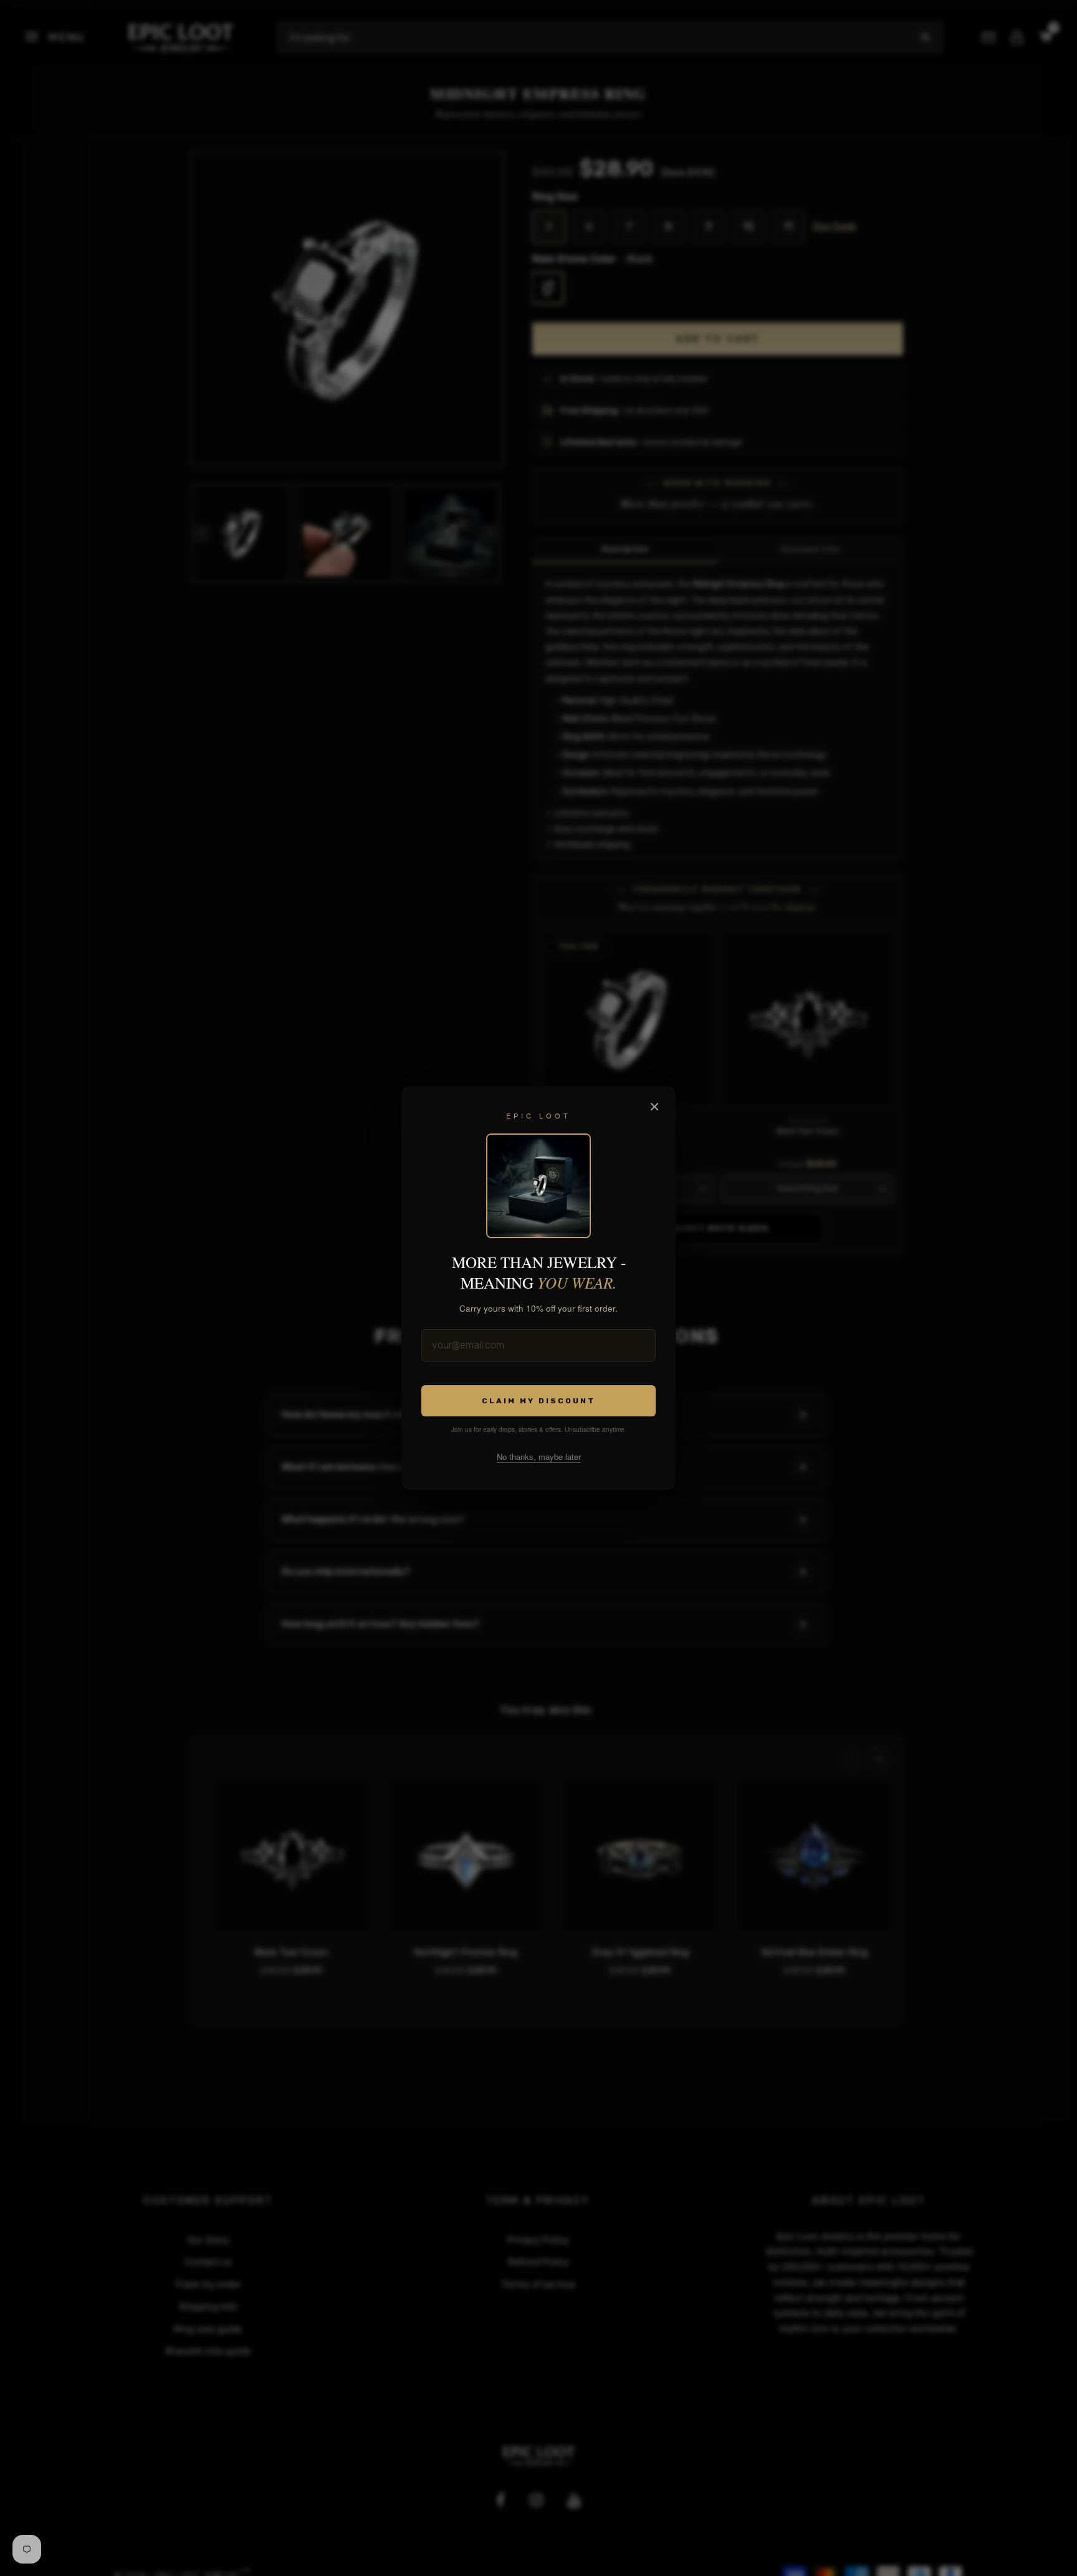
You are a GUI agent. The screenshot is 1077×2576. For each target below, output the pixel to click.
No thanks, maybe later (539, 1457)
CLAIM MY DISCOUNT (538, 1401)
